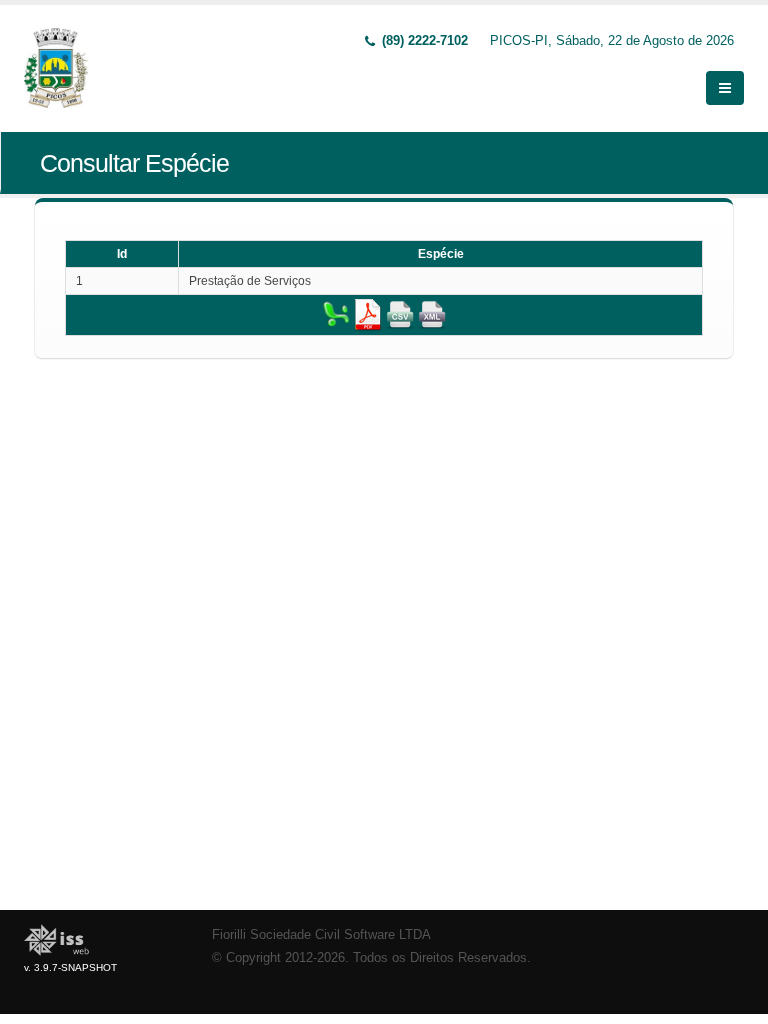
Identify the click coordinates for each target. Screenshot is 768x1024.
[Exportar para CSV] (400, 314)
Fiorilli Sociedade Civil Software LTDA (321, 935)
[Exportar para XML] (432, 314)
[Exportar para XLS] (336, 314)
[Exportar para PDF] (368, 314)
